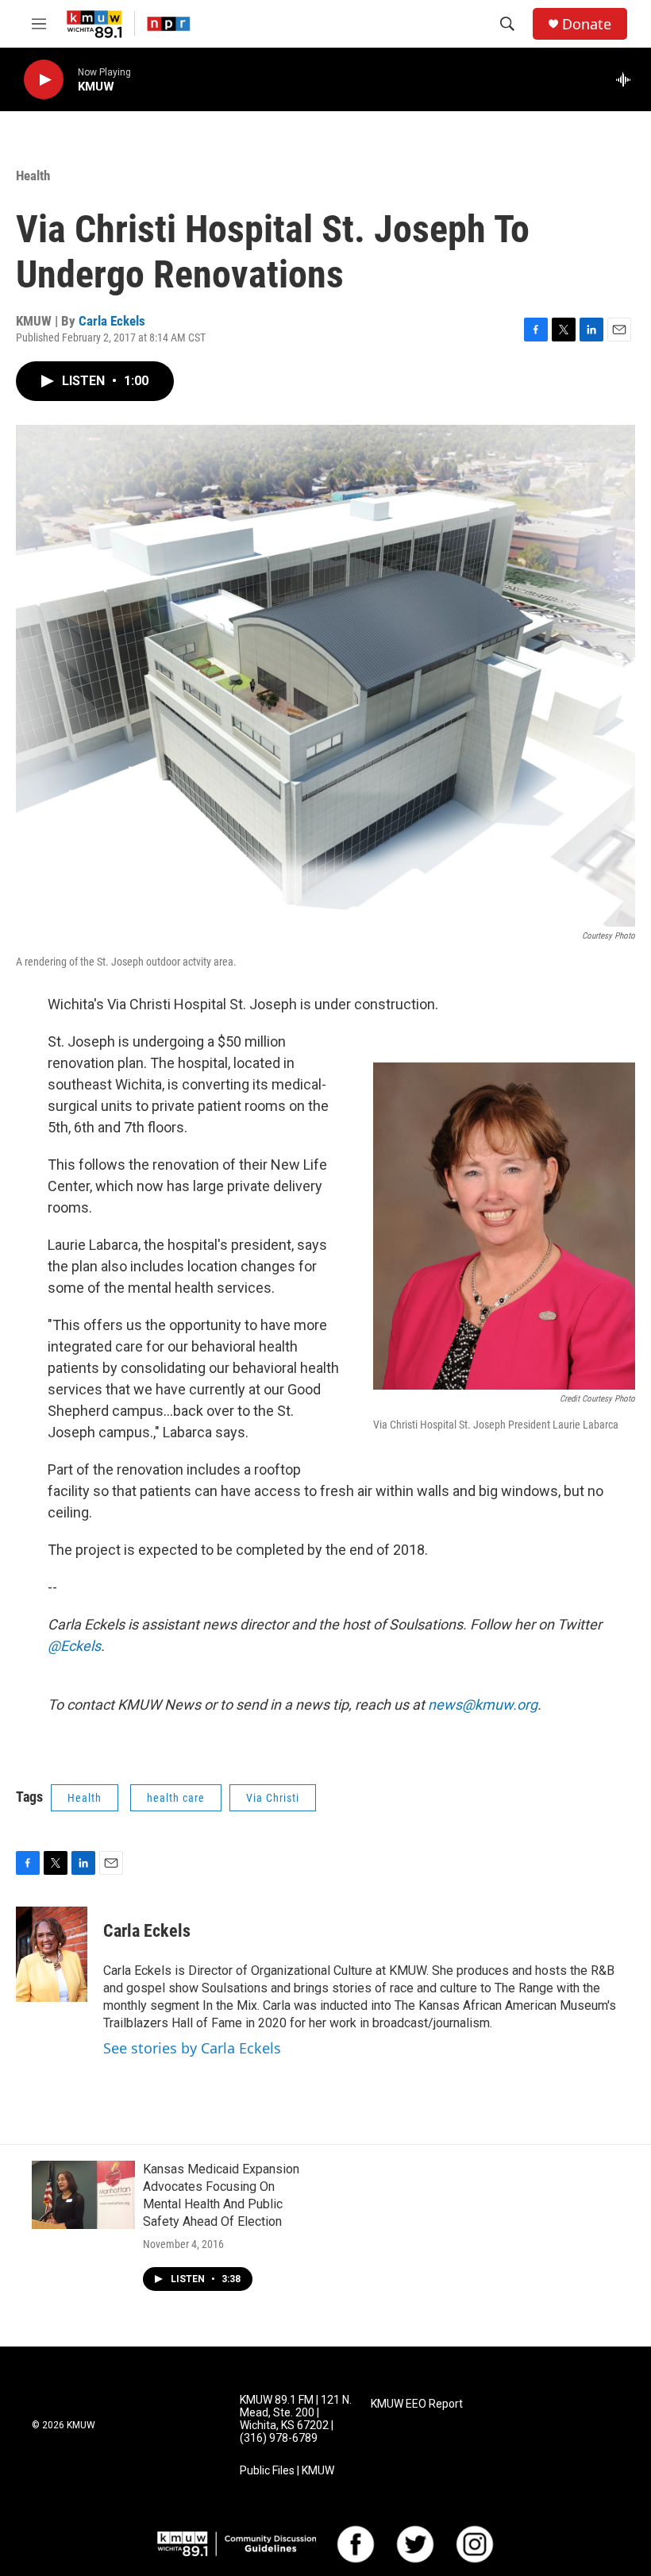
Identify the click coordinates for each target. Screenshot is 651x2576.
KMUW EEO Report (417, 2404)
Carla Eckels (112, 321)
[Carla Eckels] (52, 1954)
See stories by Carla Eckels (192, 2048)
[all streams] (628, 79)
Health (33, 175)
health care (176, 1798)
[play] (44, 80)
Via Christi (273, 1798)
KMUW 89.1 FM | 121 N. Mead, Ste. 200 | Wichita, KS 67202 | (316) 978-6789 (296, 2419)
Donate (587, 24)
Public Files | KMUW (287, 2471)
